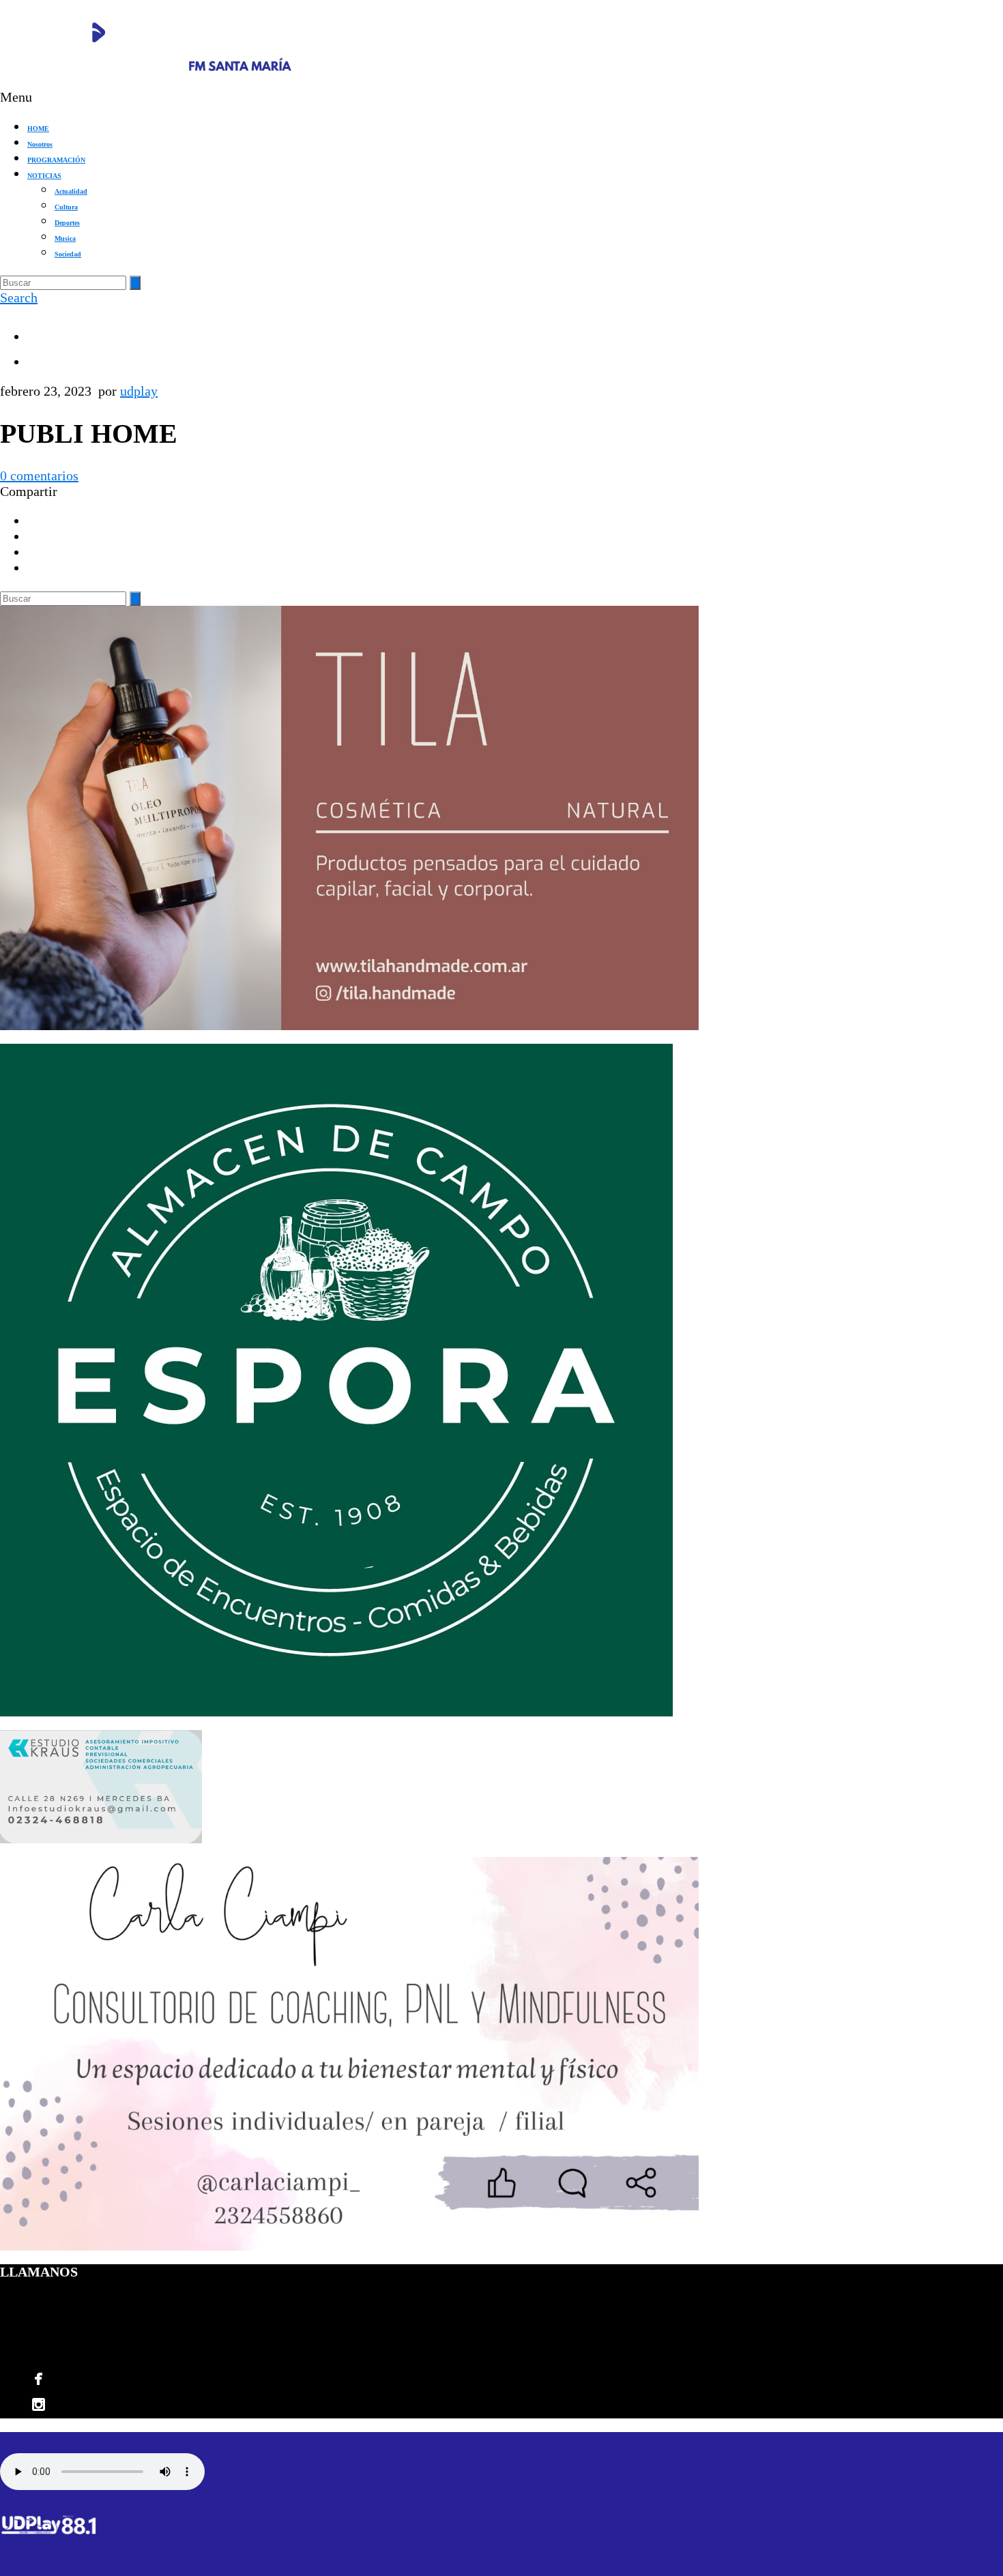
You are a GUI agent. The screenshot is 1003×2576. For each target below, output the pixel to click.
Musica (65, 238)
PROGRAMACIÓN (56, 160)
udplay (139, 391)
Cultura (66, 207)
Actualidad (71, 191)
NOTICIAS (44, 176)
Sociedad (68, 254)
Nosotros (40, 144)
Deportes (67, 223)
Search (19, 297)
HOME (38, 129)
